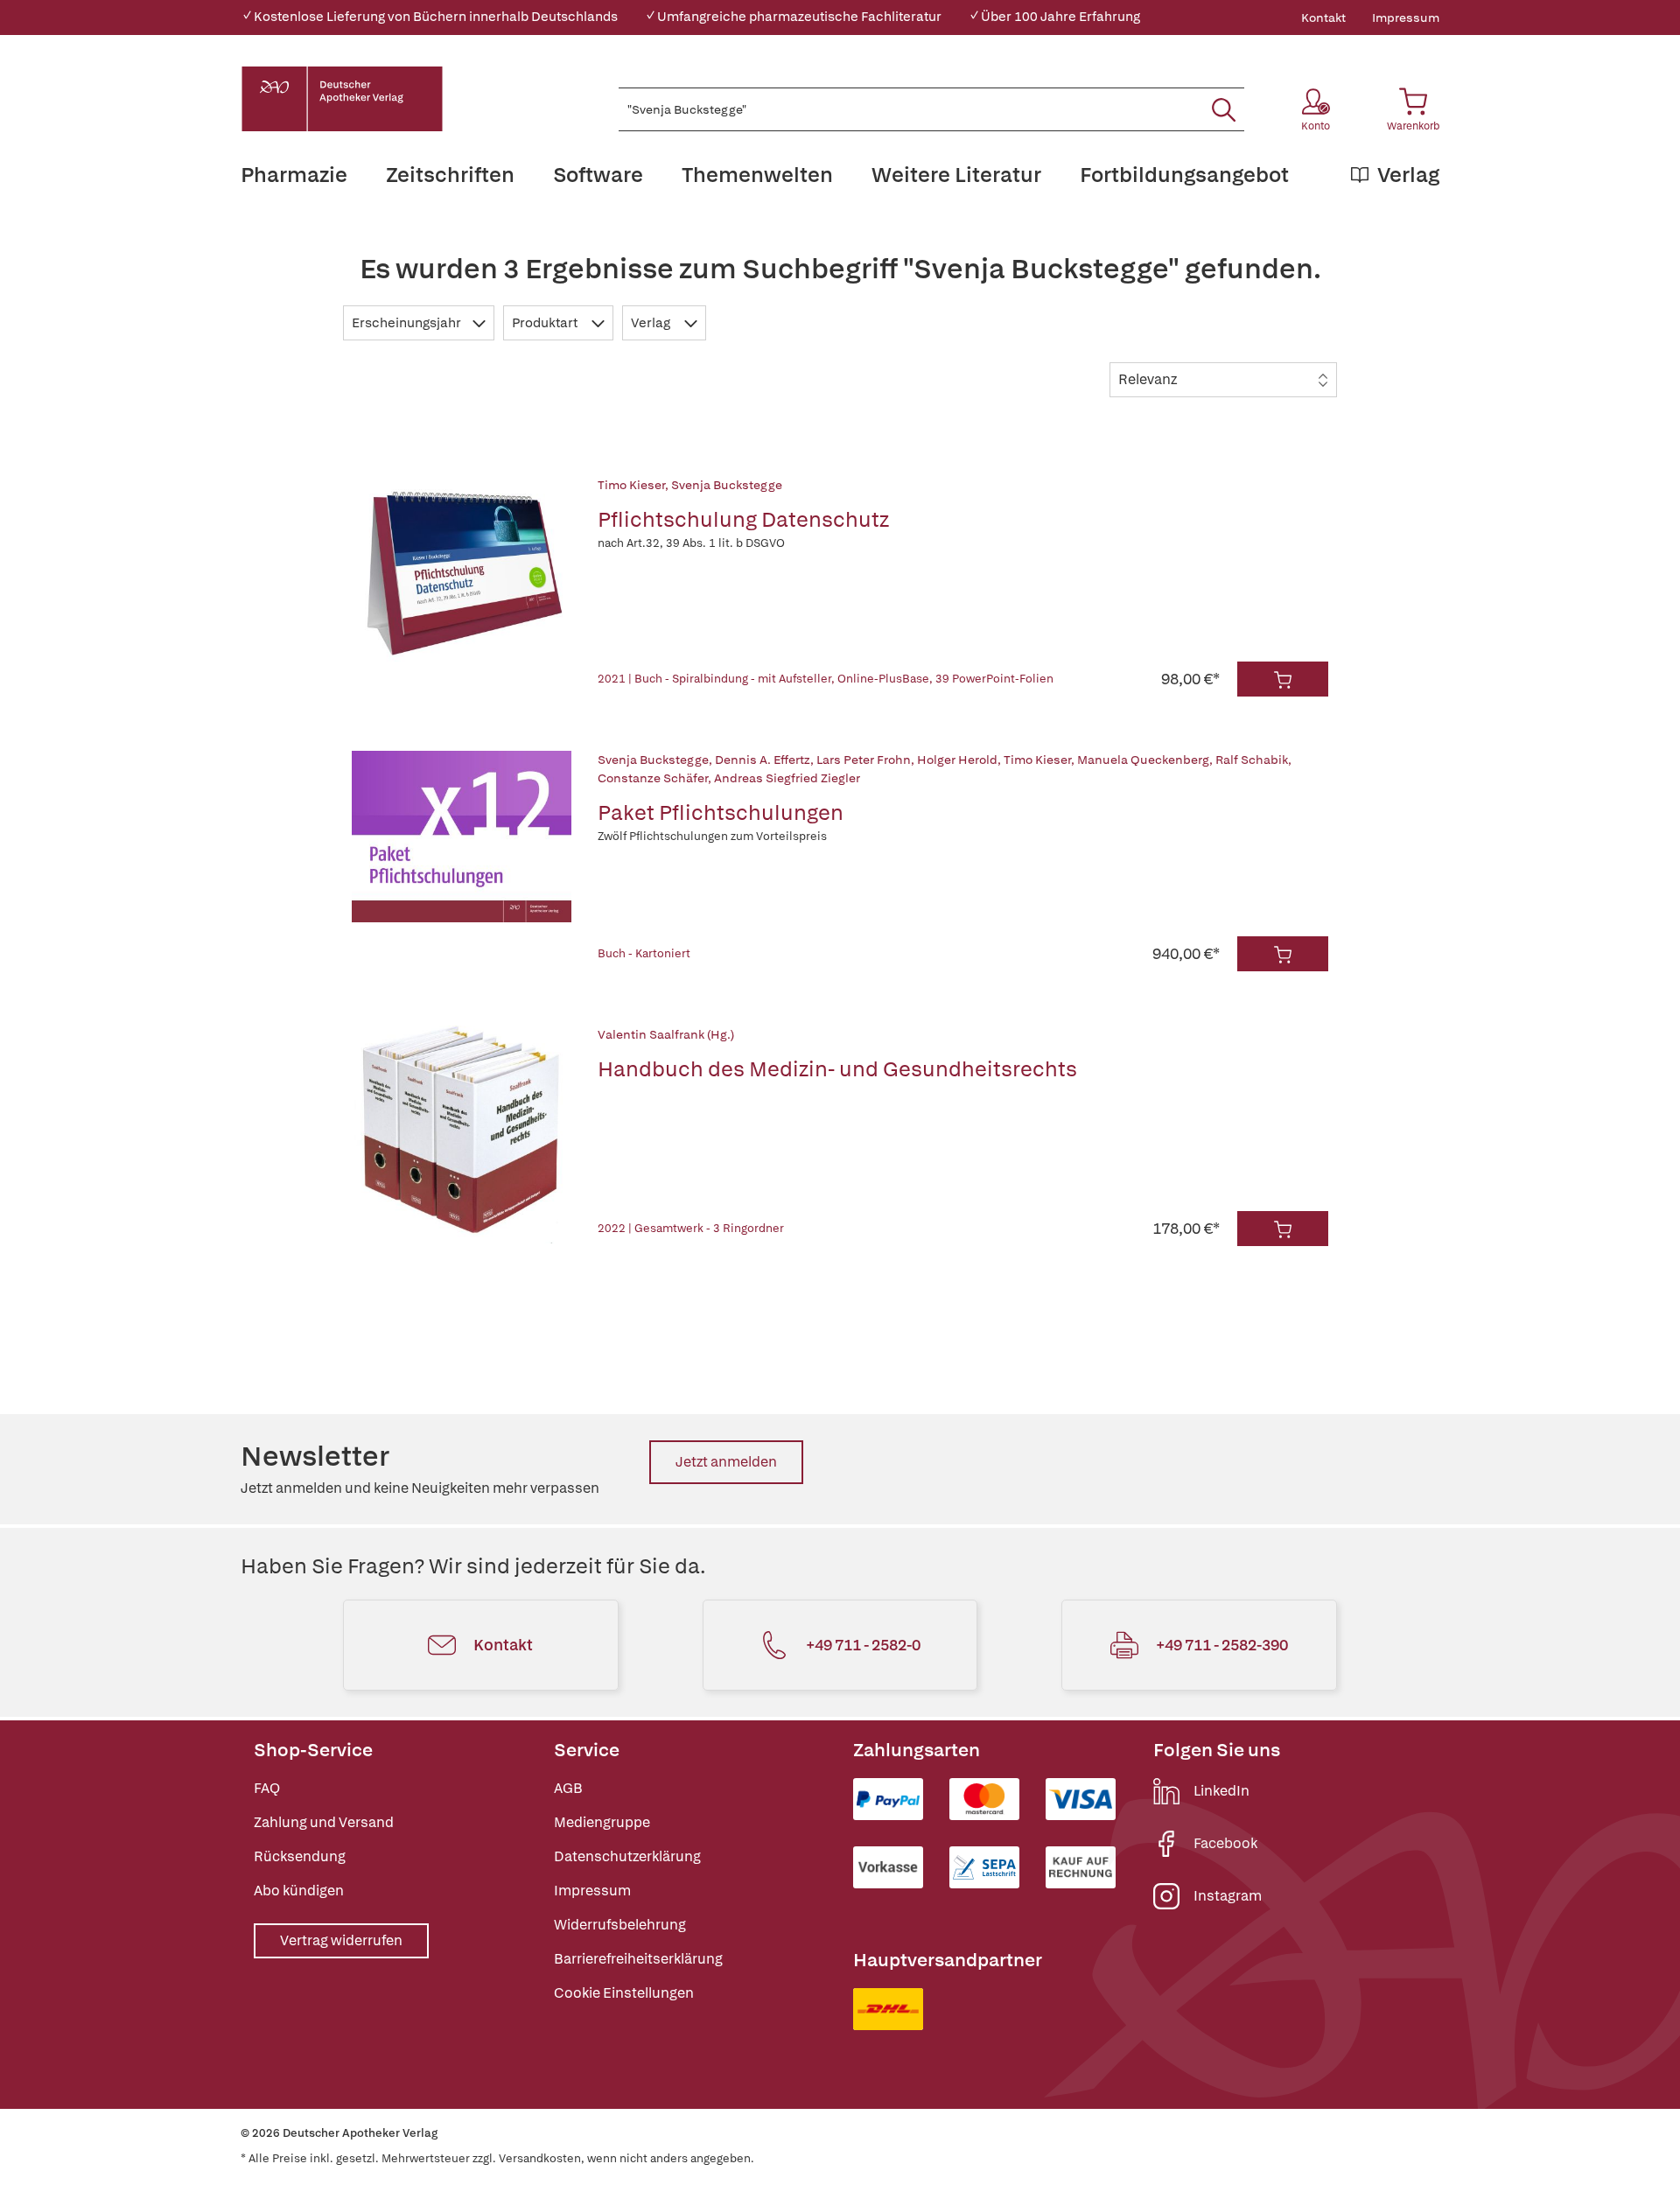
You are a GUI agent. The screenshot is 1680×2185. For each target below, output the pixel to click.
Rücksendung (300, 1856)
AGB (568, 1788)
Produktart (546, 323)
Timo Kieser (631, 485)
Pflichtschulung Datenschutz (743, 519)
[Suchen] (1224, 109)
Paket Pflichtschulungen (721, 812)
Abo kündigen (299, 1891)
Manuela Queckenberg (1143, 760)
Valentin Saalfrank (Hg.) (666, 1034)
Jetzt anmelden (726, 1462)
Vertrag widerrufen (341, 1940)
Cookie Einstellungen (624, 1993)
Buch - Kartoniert (644, 953)
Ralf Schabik (1252, 760)
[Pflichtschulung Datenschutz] (462, 586)
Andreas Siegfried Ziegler (787, 778)
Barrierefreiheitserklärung (638, 1959)
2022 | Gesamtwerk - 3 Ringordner (691, 1228)
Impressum (1406, 18)
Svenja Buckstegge (727, 485)
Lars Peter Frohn (864, 760)
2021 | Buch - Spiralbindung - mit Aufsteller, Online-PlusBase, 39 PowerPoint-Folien (826, 679)
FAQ (267, 1788)
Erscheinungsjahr (408, 323)
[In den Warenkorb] (1283, 679)
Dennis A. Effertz (763, 760)
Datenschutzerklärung (627, 1856)
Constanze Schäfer (653, 778)
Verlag (652, 323)
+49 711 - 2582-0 (863, 1645)
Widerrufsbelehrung (620, 1925)
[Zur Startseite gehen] (342, 99)
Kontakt (1323, 18)
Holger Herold (957, 760)
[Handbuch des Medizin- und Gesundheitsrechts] (462, 1136)
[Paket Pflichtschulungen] (462, 861)
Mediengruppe (602, 1822)
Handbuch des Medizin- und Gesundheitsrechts (837, 1069)
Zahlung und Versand (324, 1822)
